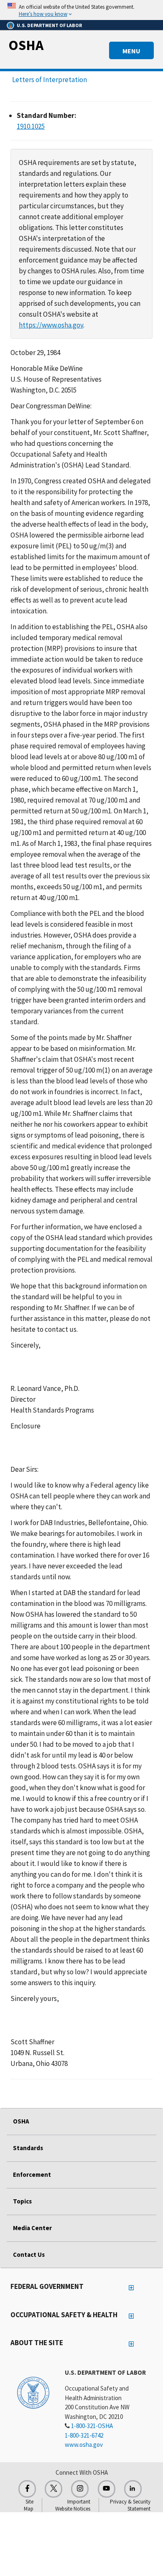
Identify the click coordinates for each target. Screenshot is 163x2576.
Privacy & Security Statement (130, 2505)
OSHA (26, 45)
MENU (131, 51)
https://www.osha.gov (51, 325)
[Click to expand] (81, 10)
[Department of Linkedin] (133, 2489)
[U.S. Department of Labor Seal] (33, 2392)
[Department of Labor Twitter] (53, 2489)
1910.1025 (31, 126)
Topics (22, 2201)
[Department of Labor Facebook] (27, 2489)
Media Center (32, 2228)
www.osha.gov (84, 2445)
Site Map (29, 2505)
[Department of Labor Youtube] (107, 2489)
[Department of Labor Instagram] (80, 2489)
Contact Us (29, 2255)
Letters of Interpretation (50, 80)
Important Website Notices (73, 2505)
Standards (28, 2148)
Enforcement (32, 2175)
